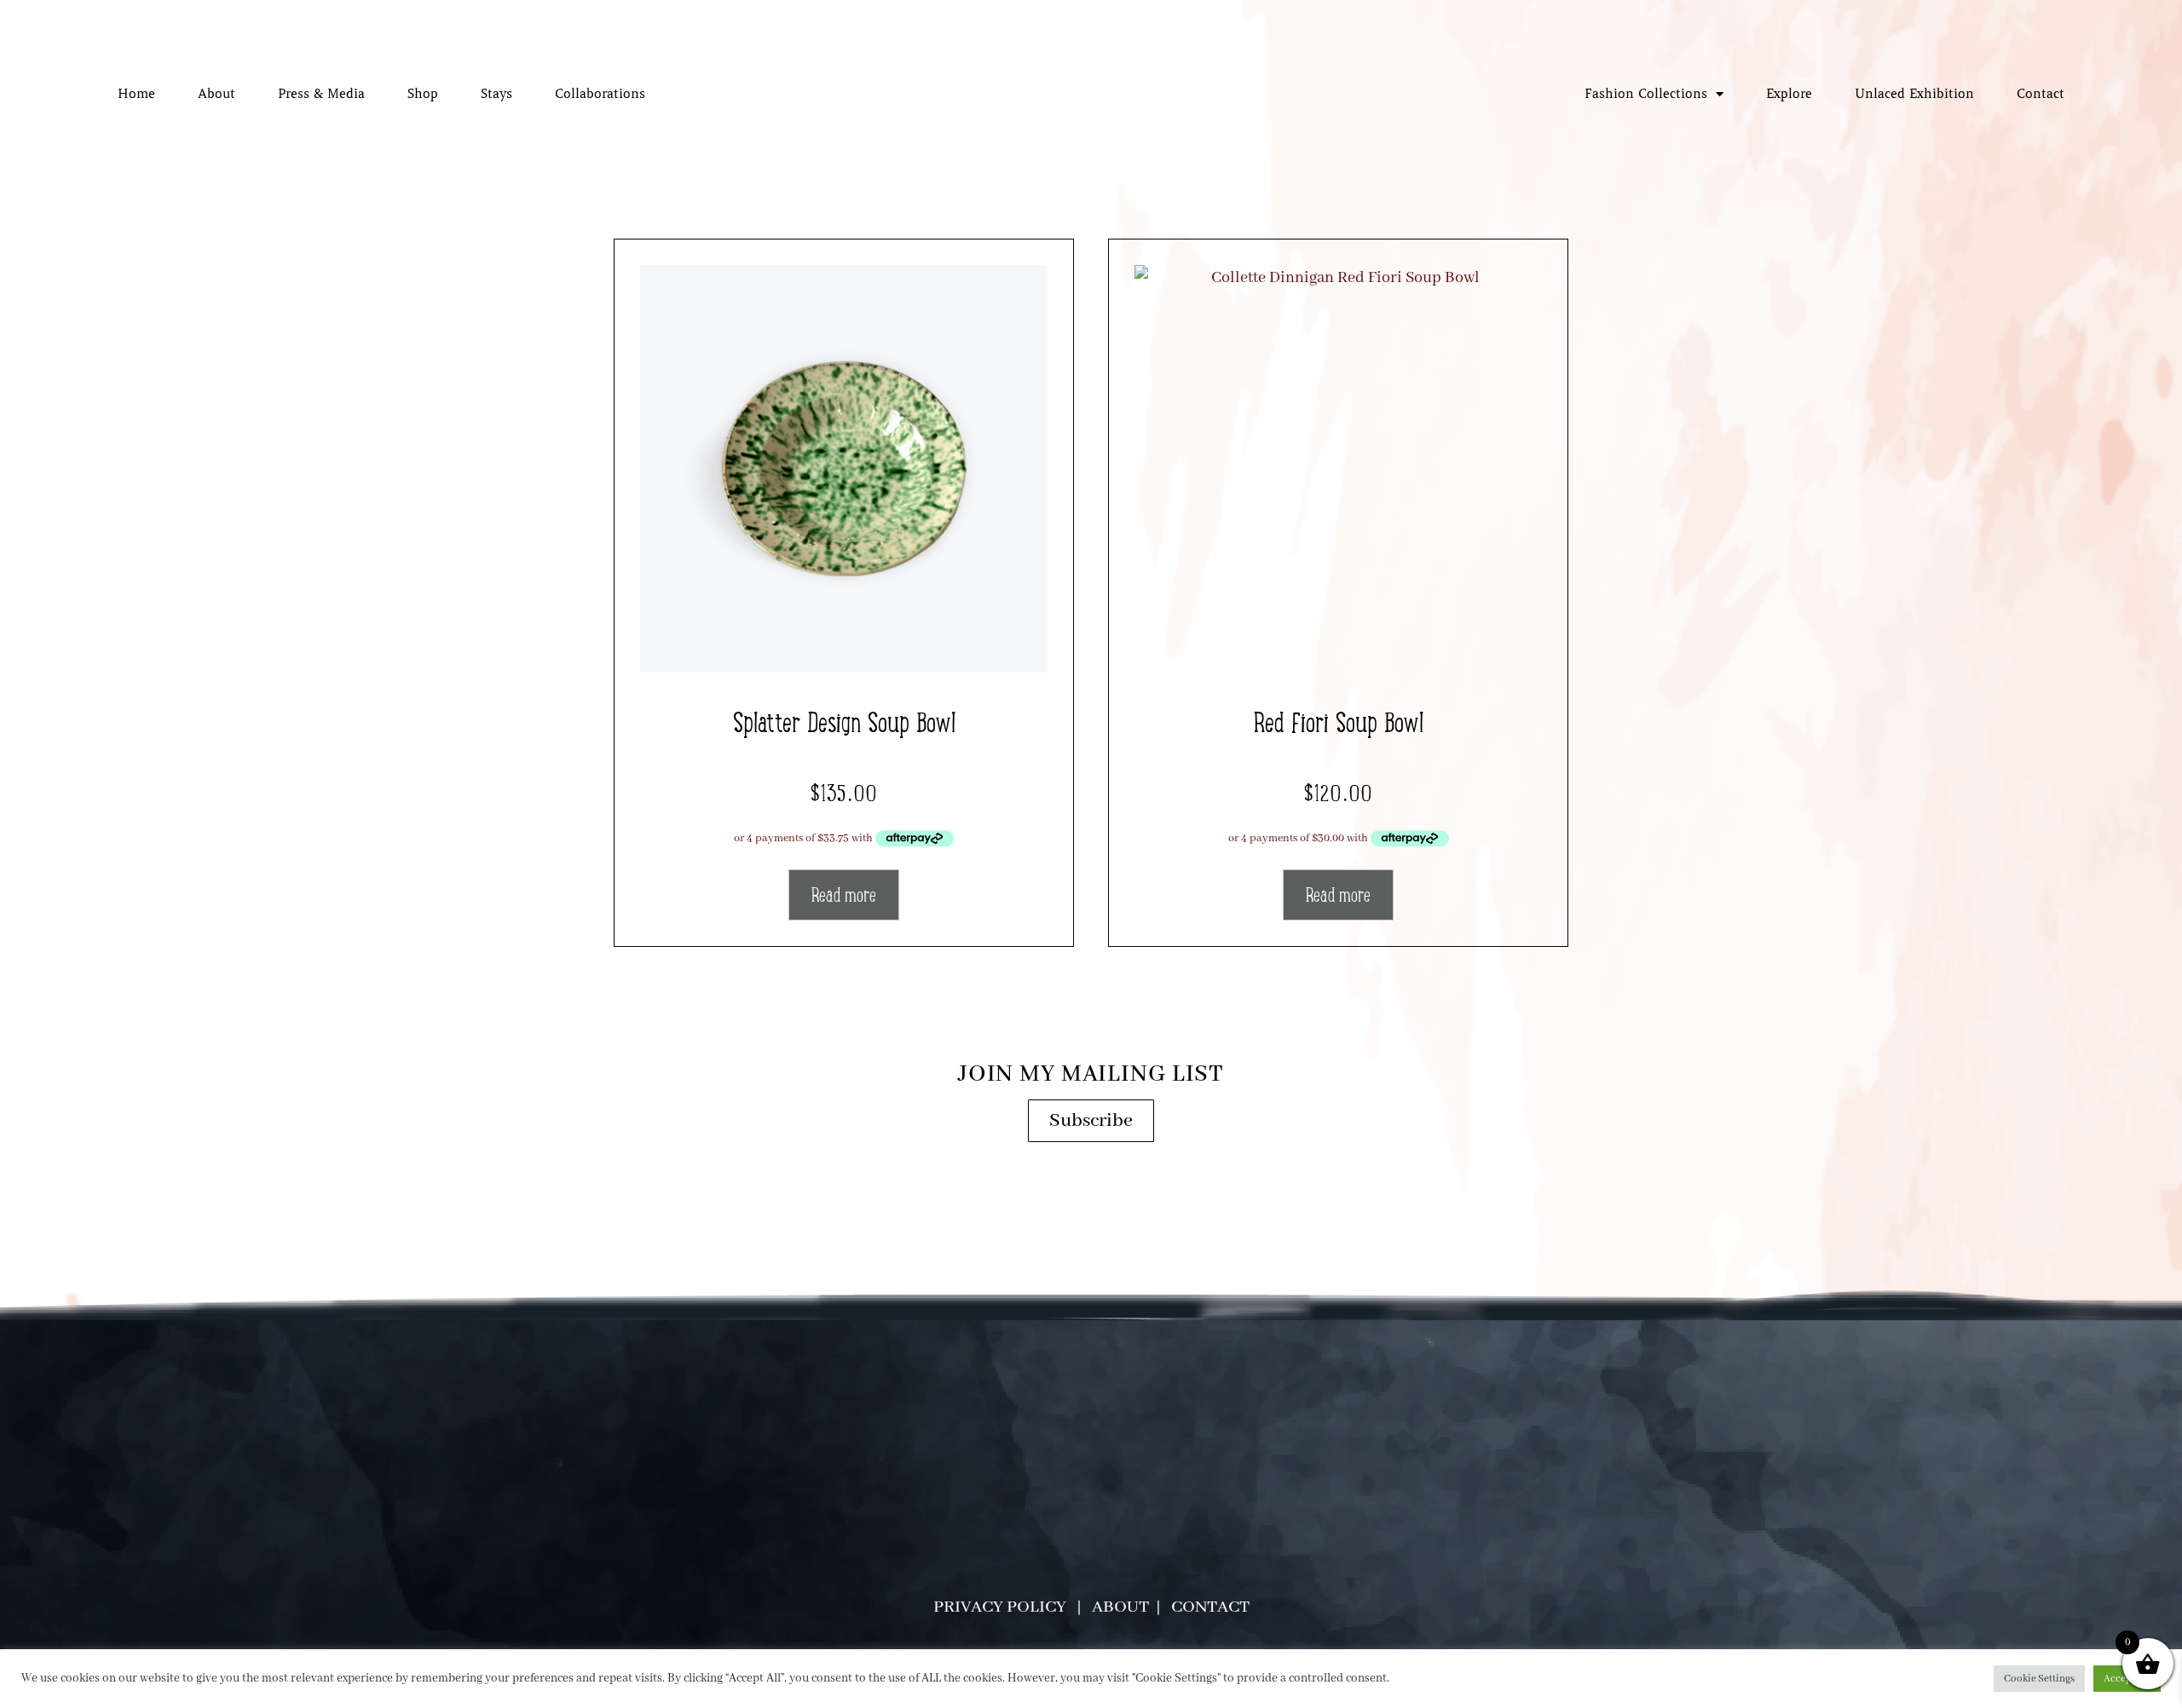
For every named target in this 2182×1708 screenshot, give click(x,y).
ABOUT (1122, 1607)
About (216, 94)
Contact (2041, 94)
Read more (844, 895)
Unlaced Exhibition (1914, 94)
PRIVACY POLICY (1000, 1607)
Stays (496, 94)
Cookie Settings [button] (2039, 1679)
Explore (1789, 94)
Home (136, 94)
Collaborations (600, 94)
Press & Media (321, 94)
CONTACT (1210, 1607)
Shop (423, 94)
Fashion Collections (1646, 94)
